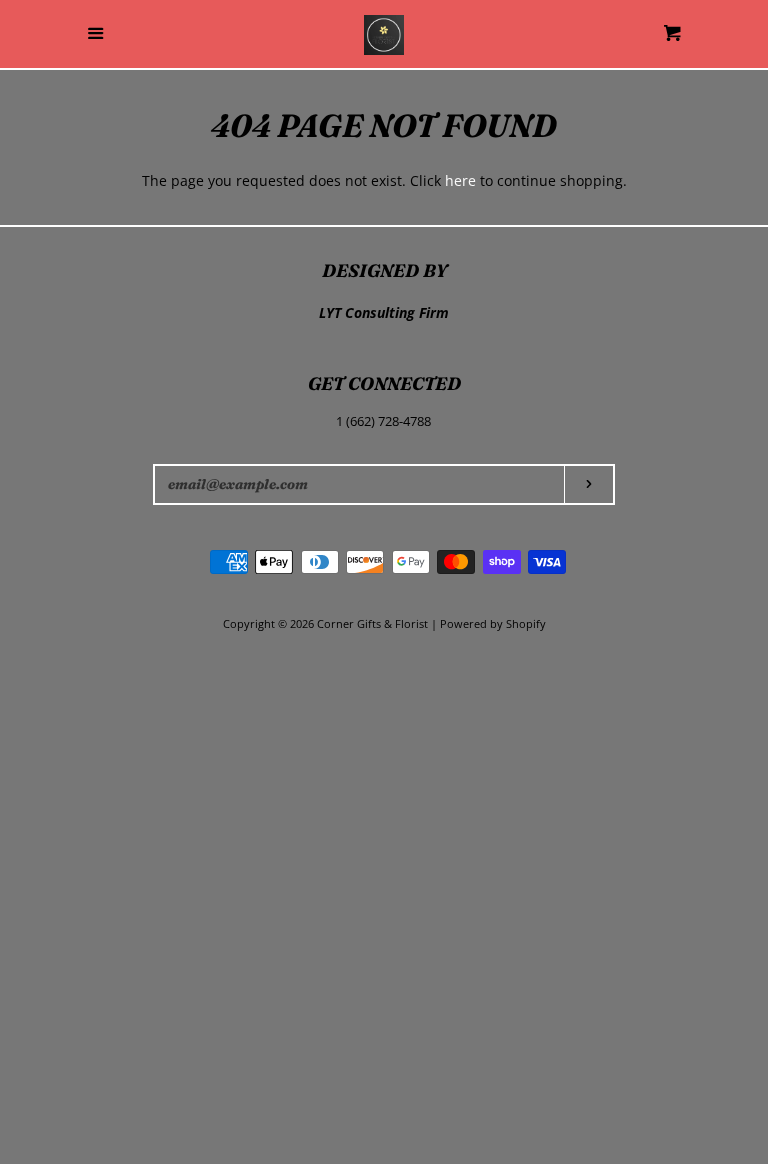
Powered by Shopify (493, 623)
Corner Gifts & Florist (374, 623)
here (460, 180)
